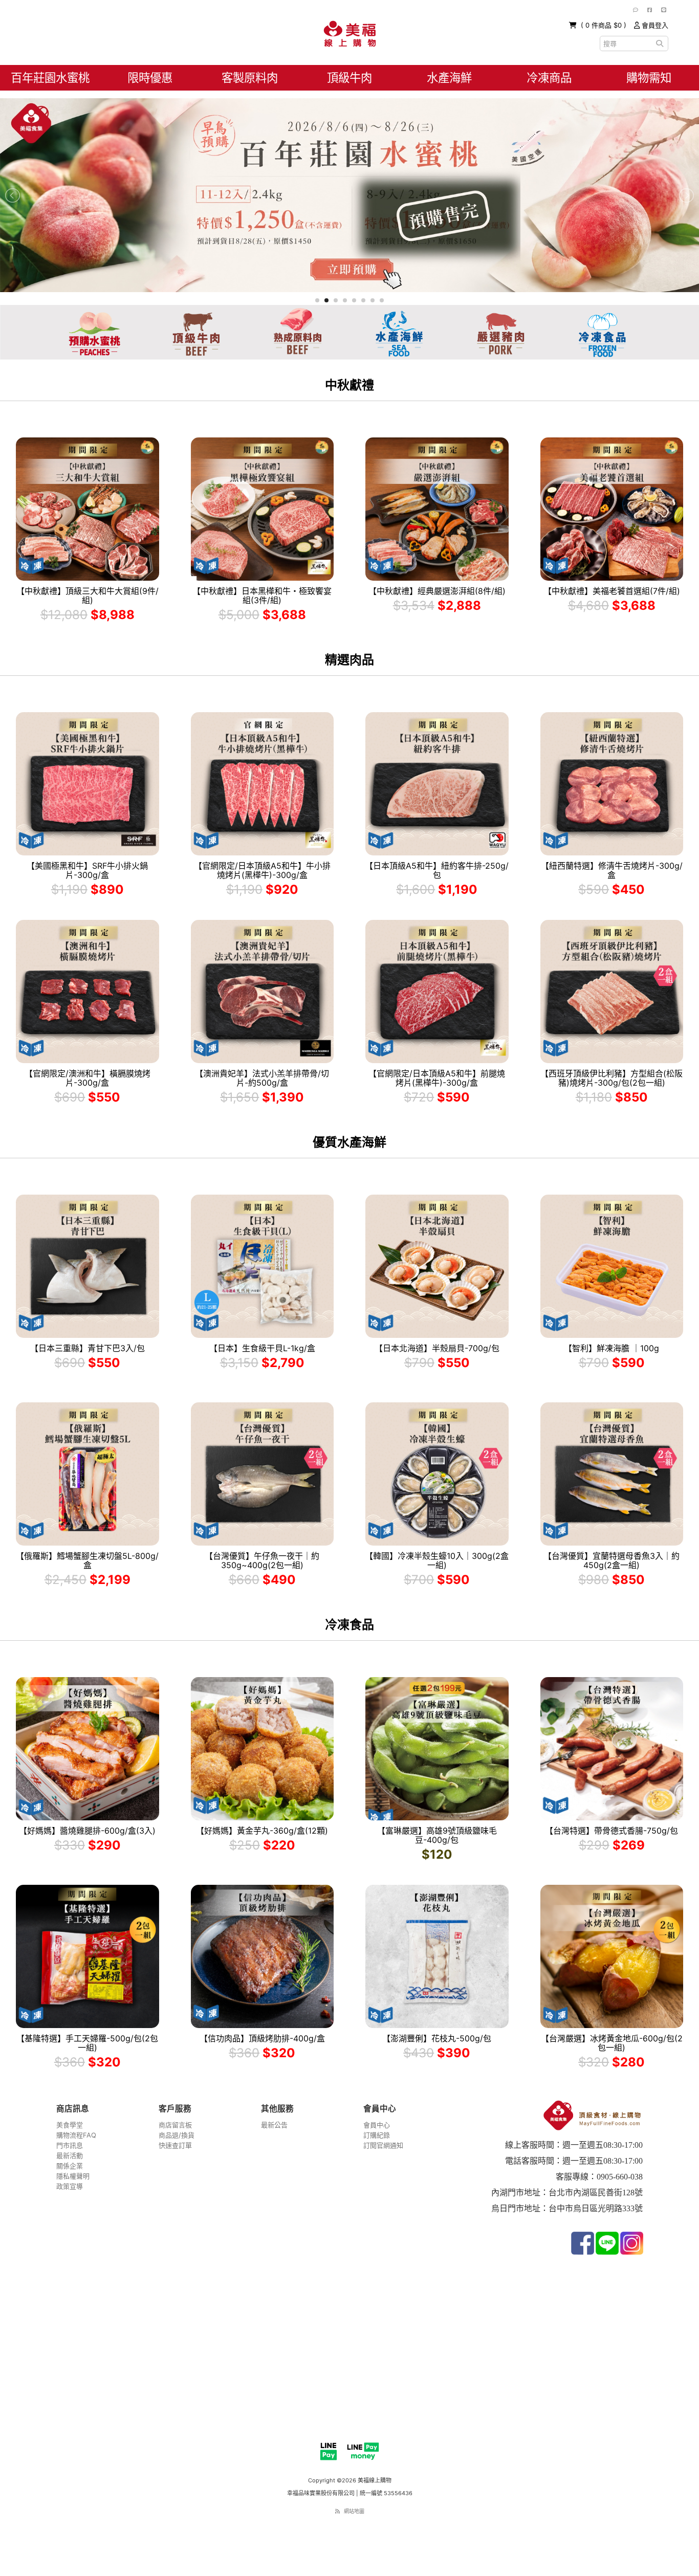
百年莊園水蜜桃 (50, 78)
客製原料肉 (250, 78)
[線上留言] (636, 10)
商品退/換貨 (177, 2135)
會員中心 (377, 2125)
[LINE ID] (664, 10)
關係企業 (70, 2166)
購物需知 (649, 78)
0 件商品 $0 (605, 25)
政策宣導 (70, 2186)
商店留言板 (175, 2125)
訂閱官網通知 (383, 2145)
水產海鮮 (449, 78)
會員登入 (654, 25)
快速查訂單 (175, 2145)
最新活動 (70, 2155)
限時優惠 (150, 78)
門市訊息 (70, 2145)
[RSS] (337, 2511)
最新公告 (274, 2125)
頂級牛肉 (349, 78)
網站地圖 (354, 2511)
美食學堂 (70, 2125)
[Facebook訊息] (650, 10)
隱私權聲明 (73, 2176)
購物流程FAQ (76, 2135)
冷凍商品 (549, 78)
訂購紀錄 (377, 2135)
